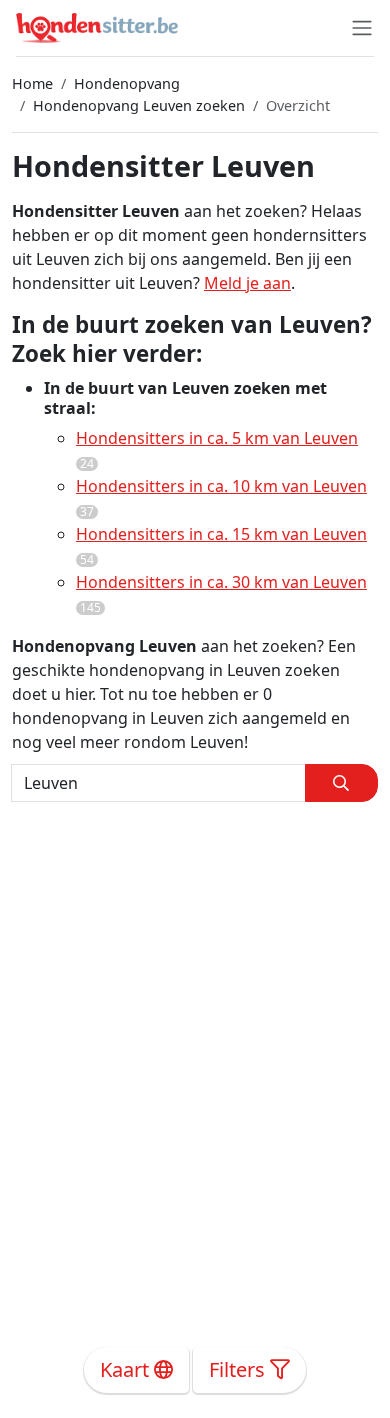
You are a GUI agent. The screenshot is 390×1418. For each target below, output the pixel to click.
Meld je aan (247, 283)
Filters (239, 1369)
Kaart (127, 1369)
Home (32, 83)
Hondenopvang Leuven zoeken (139, 105)
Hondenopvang (127, 83)
